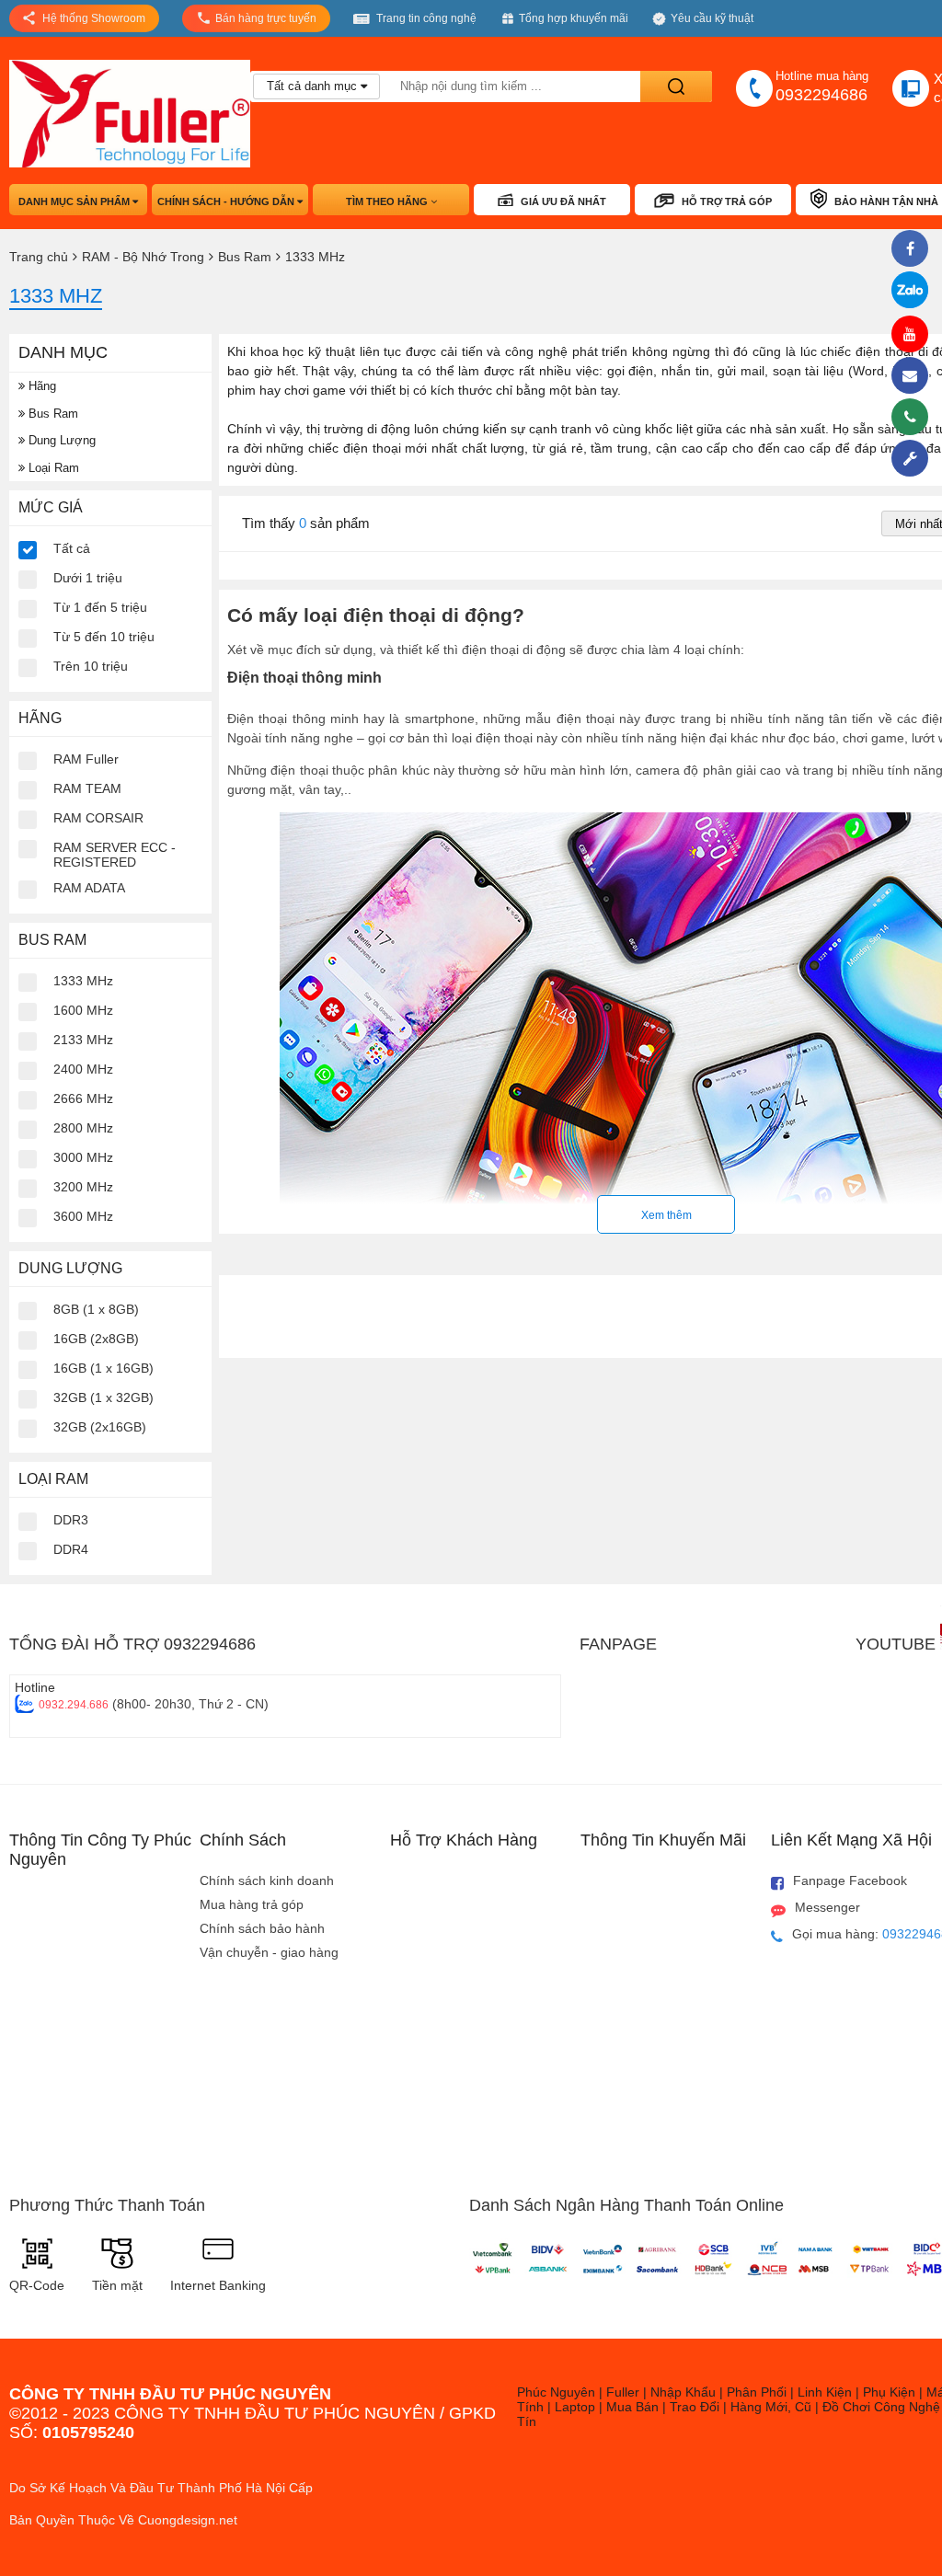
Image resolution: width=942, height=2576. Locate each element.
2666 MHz (83, 1098)
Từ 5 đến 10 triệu (104, 637)
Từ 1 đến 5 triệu (100, 607)
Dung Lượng (60, 440)
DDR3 (71, 1520)
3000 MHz (83, 1157)
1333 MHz (83, 981)
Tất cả (72, 548)
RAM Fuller (86, 759)
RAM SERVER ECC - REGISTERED (115, 855)
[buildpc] (914, 458)
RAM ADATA (89, 888)
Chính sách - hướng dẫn (227, 201)
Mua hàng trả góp (252, 1904)
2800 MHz (83, 1128)
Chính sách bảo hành (262, 1928)
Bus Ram (52, 414)
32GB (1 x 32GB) (103, 1397)
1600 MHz (83, 1010)
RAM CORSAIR (98, 818)
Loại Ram (52, 468)
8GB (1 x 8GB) (96, 1309)
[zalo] (914, 291)
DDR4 (71, 1549)
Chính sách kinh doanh (267, 1880)
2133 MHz (83, 1040)
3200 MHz (83, 1187)
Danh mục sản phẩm (75, 201)
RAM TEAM (87, 788)
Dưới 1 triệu (88, 578)
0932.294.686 (74, 1705)
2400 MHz (83, 1069)
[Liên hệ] (914, 375)
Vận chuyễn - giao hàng (269, 1952)
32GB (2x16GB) (100, 1427)
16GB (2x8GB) (96, 1339)
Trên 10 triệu (91, 666)
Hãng (40, 386)
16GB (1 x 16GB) (103, 1368)
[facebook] (914, 248)
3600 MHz (83, 1216)
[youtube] (914, 334)
